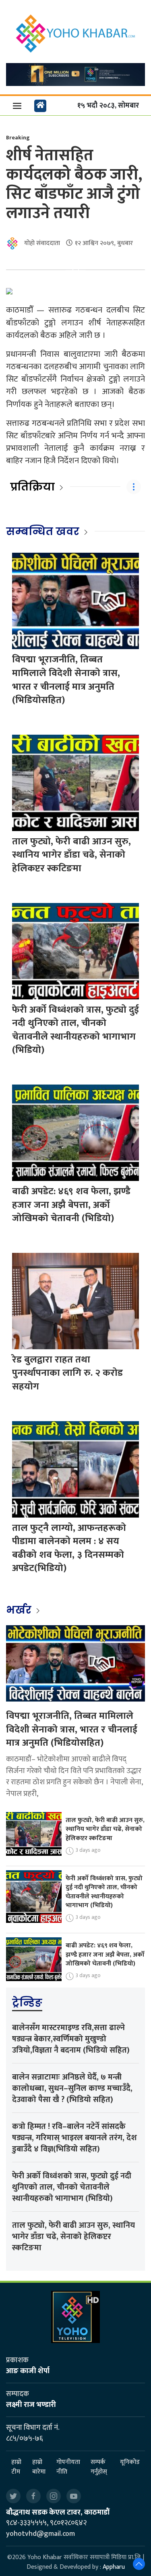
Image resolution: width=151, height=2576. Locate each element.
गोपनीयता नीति (68, 2467)
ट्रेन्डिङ (27, 2003)
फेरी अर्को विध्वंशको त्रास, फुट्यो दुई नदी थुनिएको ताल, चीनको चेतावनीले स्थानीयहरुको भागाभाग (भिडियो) (75, 1030)
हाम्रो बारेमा (39, 2467)
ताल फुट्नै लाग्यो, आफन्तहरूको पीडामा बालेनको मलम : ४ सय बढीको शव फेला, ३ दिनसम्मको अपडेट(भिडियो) (69, 1548)
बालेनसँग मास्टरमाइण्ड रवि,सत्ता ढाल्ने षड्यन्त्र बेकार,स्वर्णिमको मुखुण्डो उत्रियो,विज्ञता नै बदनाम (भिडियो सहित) (71, 2039)
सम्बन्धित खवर (43, 531)
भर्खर (20, 1610)
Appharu (114, 2567)
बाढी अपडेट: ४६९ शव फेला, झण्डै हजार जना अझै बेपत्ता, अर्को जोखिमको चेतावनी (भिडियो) (71, 1205)
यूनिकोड (130, 2463)
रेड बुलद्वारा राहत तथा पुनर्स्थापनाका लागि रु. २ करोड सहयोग (67, 1373)
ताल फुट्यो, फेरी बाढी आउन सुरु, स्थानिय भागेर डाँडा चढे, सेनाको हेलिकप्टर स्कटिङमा (71, 855)
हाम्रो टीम (16, 2467)
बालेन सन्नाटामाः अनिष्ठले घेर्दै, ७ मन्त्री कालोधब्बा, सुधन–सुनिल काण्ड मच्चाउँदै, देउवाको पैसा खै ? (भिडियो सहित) (72, 2088)
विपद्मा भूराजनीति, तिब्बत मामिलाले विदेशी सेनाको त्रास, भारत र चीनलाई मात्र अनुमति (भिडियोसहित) (66, 680)
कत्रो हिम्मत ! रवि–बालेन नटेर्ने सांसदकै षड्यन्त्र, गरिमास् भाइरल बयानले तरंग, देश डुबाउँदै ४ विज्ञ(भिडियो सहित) (74, 2138)
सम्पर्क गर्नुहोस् (99, 2467)
